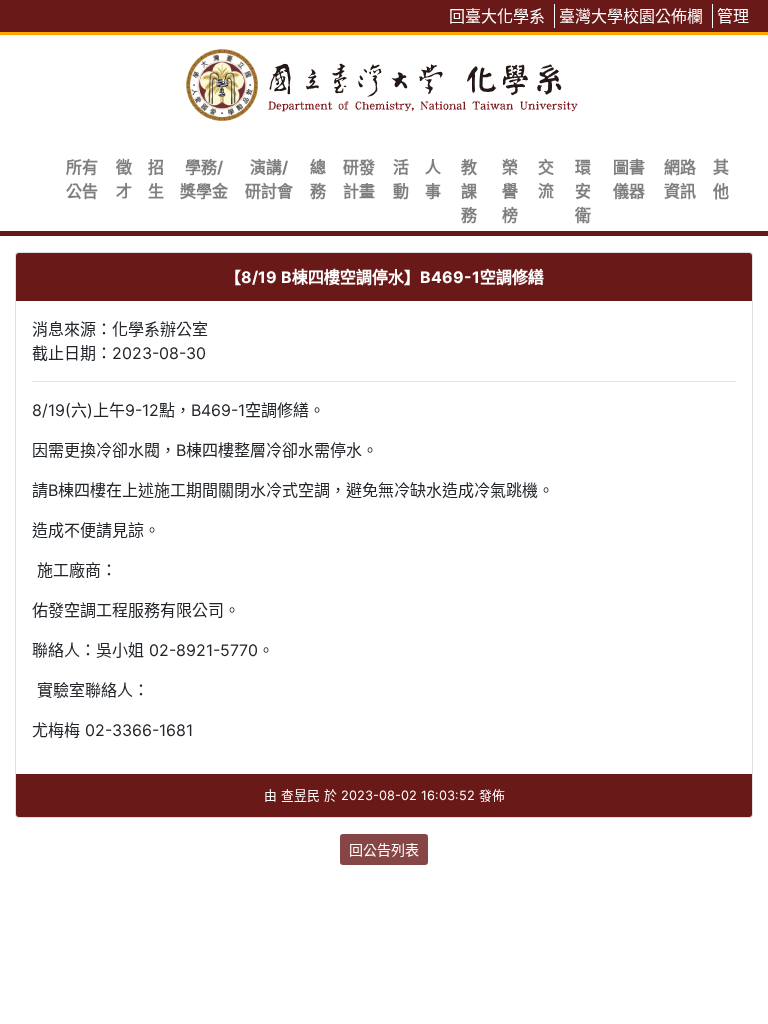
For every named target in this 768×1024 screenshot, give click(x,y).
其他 (721, 179)
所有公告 (82, 179)
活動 (401, 179)
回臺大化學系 (497, 16)
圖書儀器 (629, 179)
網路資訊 (680, 179)
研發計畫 (359, 179)
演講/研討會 (269, 179)
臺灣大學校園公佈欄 (631, 16)
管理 (733, 16)
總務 (318, 179)
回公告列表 (384, 849)
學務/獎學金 (204, 179)
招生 (156, 179)
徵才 (124, 179)
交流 (546, 179)
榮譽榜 (510, 191)
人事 (433, 179)
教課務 (469, 191)
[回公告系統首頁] (384, 81)
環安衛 (583, 191)
